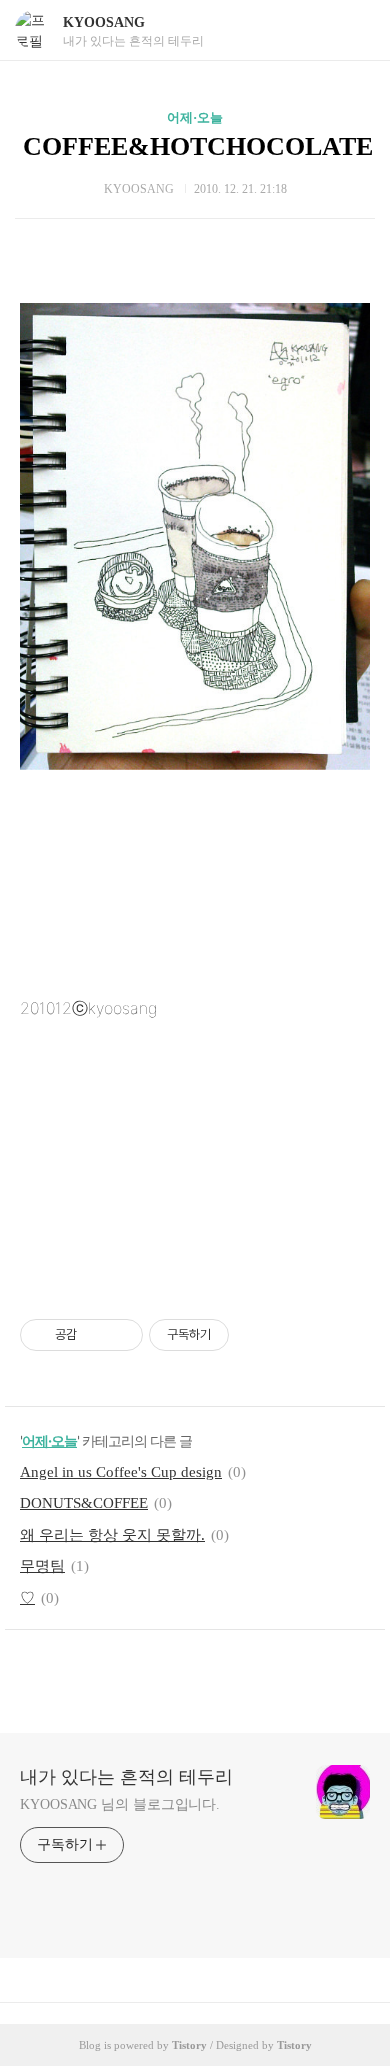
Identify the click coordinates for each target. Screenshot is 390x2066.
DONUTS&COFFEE (84, 1503)
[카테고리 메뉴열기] (355, 30)
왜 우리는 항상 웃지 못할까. (112, 1535)
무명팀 (42, 1566)
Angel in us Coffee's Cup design (121, 1472)
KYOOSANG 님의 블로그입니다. (120, 1804)
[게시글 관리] (120, 1335)
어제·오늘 (195, 117)
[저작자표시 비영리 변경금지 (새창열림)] (256, 1335)
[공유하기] (95, 1335)
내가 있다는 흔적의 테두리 (126, 1777)
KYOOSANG (104, 22)
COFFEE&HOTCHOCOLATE (198, 146)
